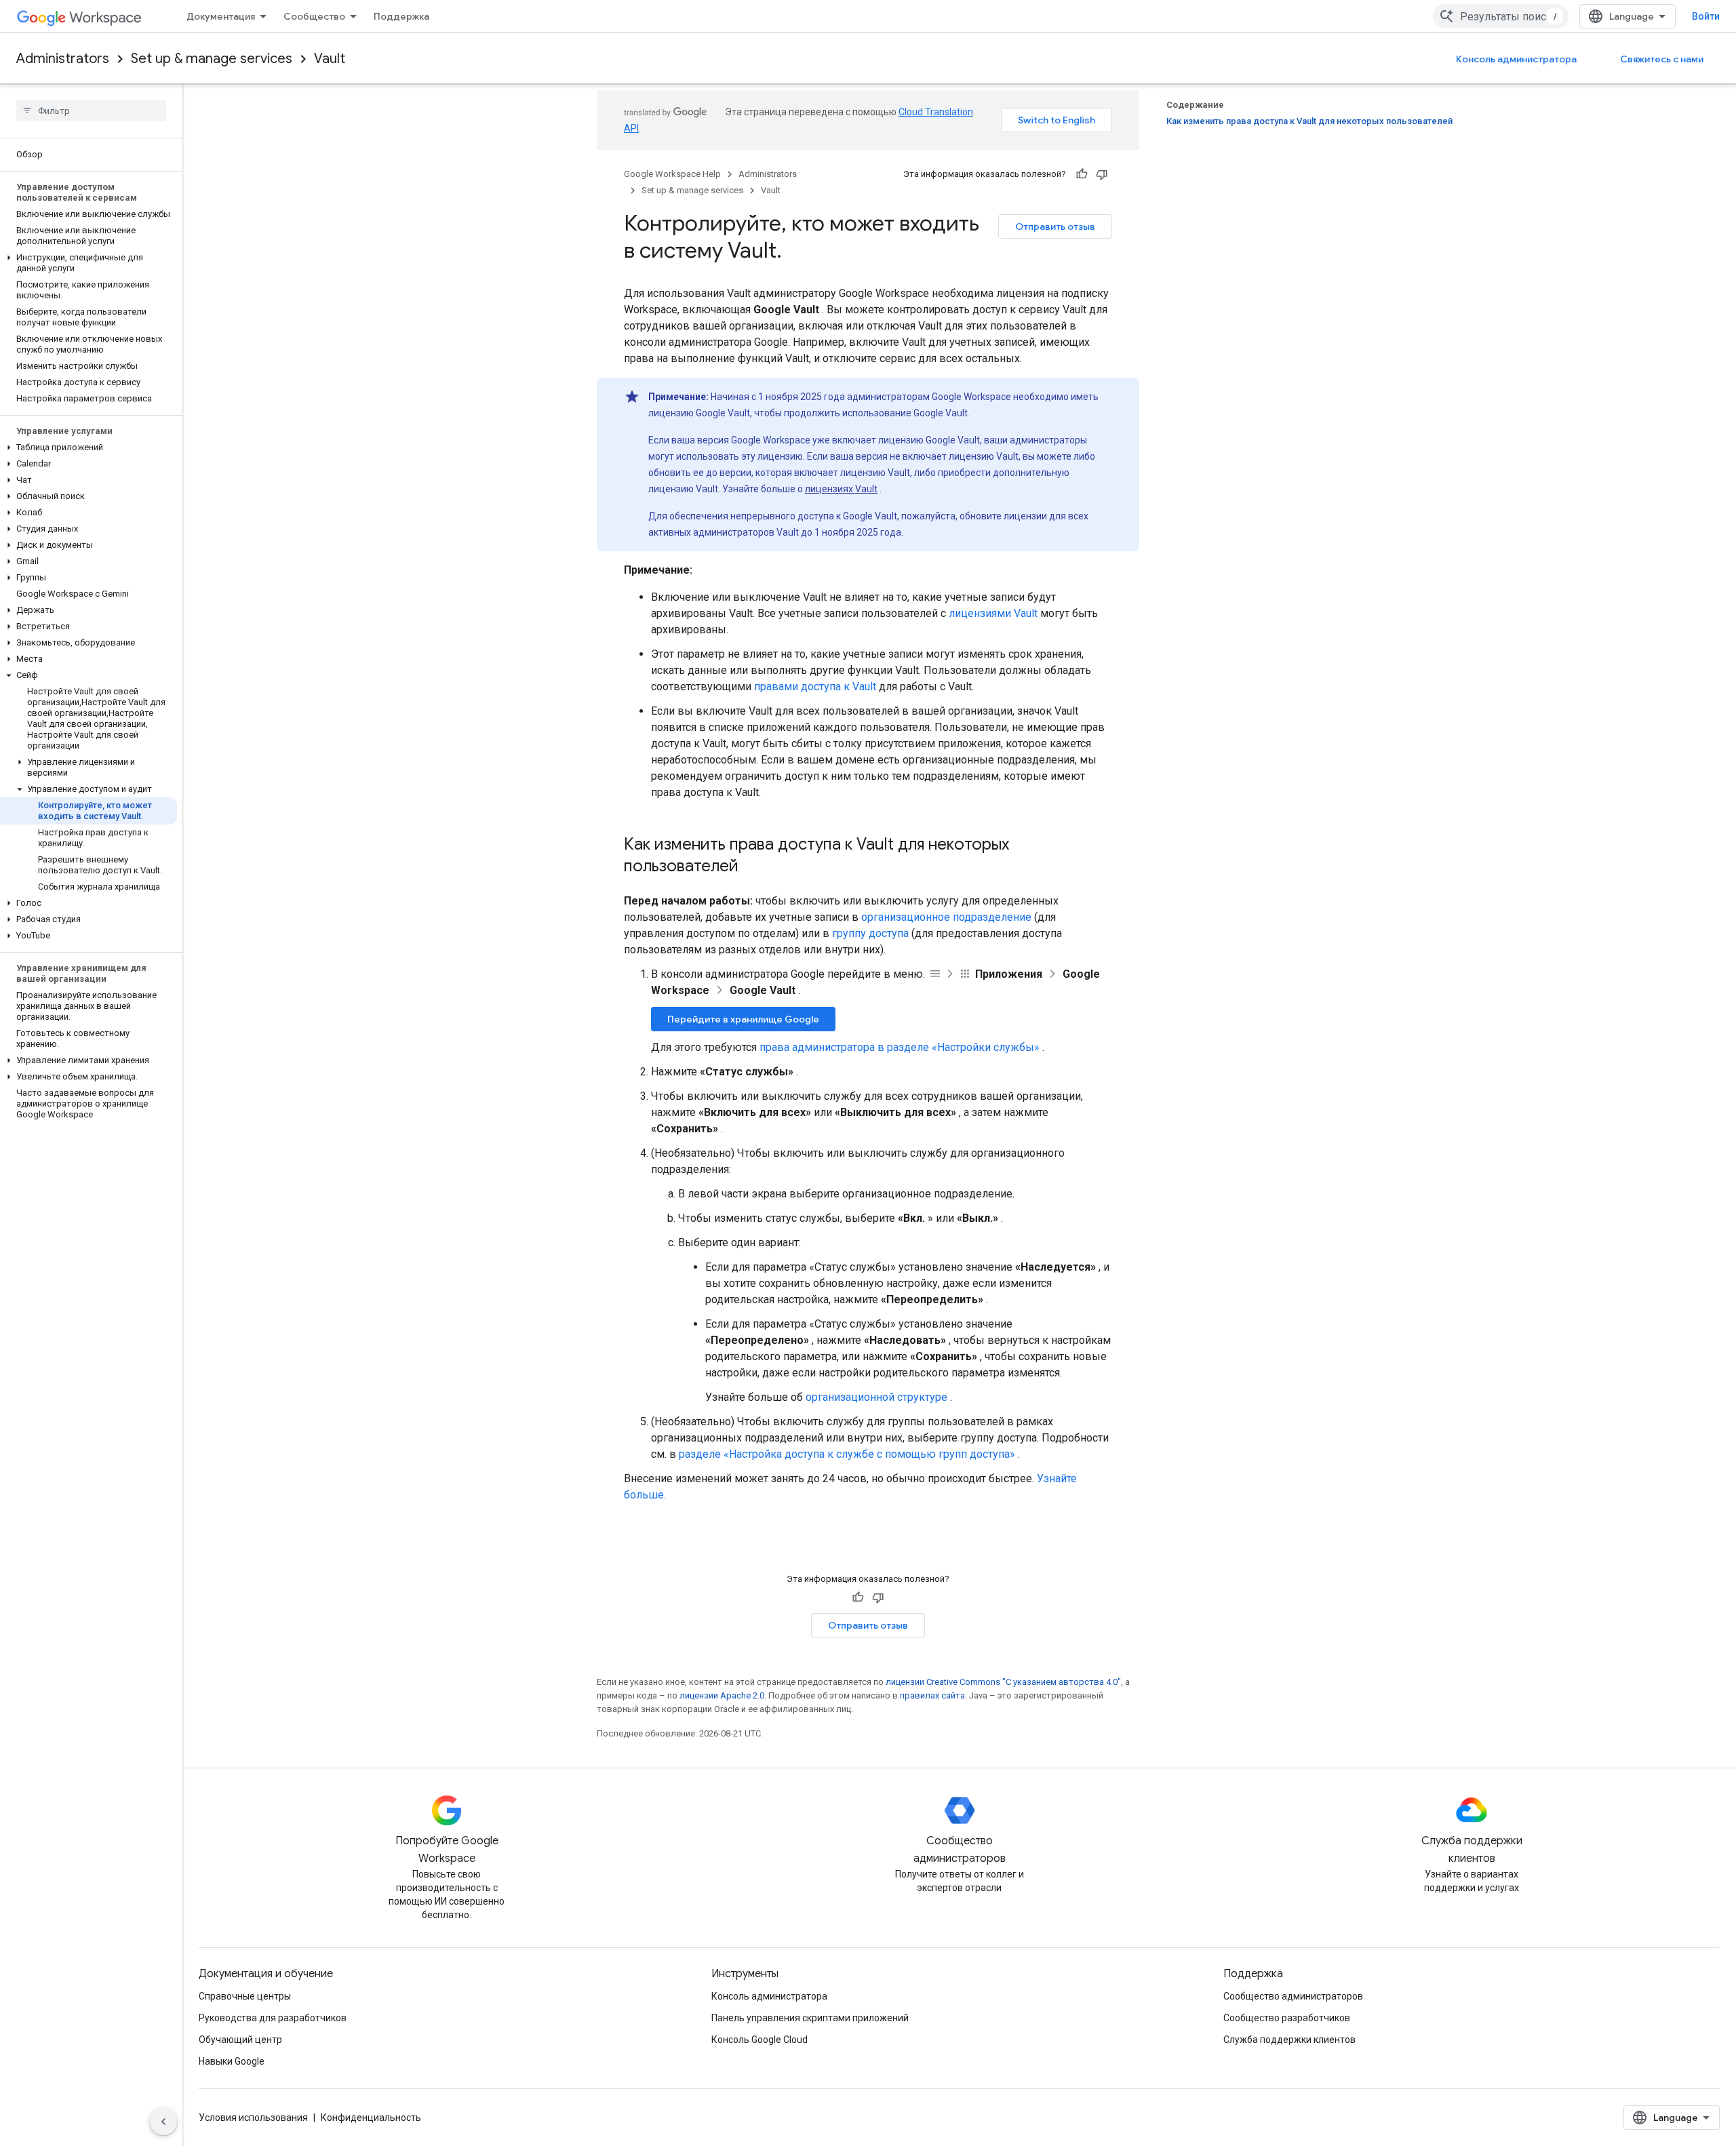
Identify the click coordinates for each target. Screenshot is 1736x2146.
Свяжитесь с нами (1662, 59)
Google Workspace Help (672, 174)
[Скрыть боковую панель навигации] (163, 2122)
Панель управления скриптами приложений (810, 2018)
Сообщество (314, 16)
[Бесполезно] (1102, 174)
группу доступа (870, 933)
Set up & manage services (212, 59)
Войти (1706, 16)
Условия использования (253, 2118)
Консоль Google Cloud (759, 2040)
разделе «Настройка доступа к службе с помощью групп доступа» (847, 1454)
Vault (330, 59)
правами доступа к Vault (815, 687)
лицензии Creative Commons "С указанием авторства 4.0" (1003, 1682)
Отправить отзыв (1055, 226)
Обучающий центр (240, 2040)
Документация (221, 16)
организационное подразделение (946, 917)
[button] (88, 263)
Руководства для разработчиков (273, 2018)
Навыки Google (232, 2061)
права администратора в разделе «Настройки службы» (900, 1047)
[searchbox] (91, 111)
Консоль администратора (1516, 59)
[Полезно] (1082, 174)
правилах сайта (932, 1695)
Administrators (63, 59)
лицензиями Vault (993, 613)
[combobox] (1501, 16)
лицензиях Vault (841, 489)
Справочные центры (245, 1996)
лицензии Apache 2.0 (722, 1695)
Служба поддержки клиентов (1289, 2040)
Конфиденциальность (371, 2118)
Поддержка (401, 16)
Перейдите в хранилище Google (743, 1019)
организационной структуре (876, 1397)
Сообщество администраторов (1293, 1996)
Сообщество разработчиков (1287, 2018)
